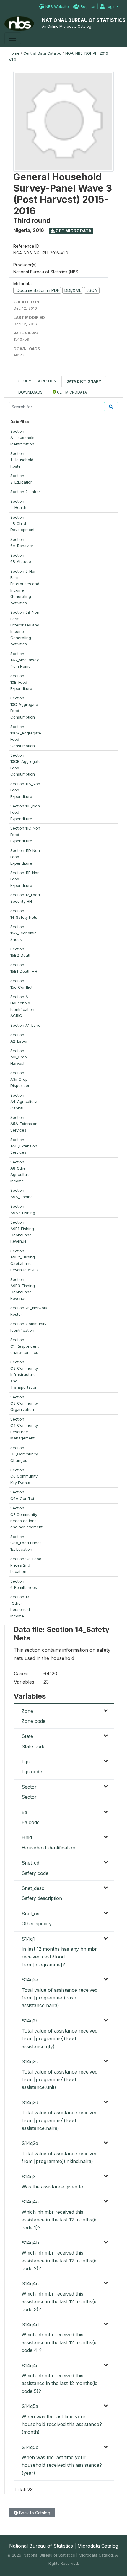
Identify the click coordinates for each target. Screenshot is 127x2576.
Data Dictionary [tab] (84, 381)
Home (14, 53)
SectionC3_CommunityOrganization (24, 1403)
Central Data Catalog (42, 53)
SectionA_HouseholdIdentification (22, 438)
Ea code (31, 1822)
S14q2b (30, 2021)
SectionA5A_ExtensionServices (24, 1124)
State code (34, 1746)
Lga (26, 1762)
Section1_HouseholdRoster (22, 460)
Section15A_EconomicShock (23, 933)
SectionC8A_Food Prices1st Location (26, 1543)
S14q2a (30, 1980)
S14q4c (30, 2283)
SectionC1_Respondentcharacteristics (25, 1346)
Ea (24, 1812)
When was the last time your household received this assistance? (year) (62, 2465)
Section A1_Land (25, 1025)
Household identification (48, 1848)
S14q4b (30, 2243)
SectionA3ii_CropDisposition (20, 1079)
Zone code (34, 1721)
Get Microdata (73, 231)
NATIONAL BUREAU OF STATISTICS (84, 20)
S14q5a (30, 2406)
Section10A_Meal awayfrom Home (25, 660)
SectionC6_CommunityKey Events (24, 1476)
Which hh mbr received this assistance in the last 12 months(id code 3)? (60, 2302)
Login (110, 7)
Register (88, 7)
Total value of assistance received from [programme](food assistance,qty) (60, 2039)
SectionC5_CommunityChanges (24, 1454)
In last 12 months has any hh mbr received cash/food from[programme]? (59, 1957)
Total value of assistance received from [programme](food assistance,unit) (60, 2080)
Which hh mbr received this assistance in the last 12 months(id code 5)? (60, 2383)
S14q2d (30, 2102)
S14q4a (30, 2202)
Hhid (27, 1837)
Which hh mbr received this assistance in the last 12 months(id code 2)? (60, 2261)
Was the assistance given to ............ (60, 2187)
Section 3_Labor (25, 492)
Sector (29, 1787)
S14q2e (30, 2143)
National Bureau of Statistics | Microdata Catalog (64, 2546)
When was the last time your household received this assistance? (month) (62, 2424)
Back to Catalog (34, 2513)
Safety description (42, 1898)
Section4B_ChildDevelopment (22, 524)
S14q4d (30, 2324)
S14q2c (30, 2061)
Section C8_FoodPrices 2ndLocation (26, 1565)
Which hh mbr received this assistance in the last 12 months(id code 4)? (60, 2342)
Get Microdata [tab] (71, 392)
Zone (27, 1711)
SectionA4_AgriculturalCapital (24, 1102)
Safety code (35, 1873)
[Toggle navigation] (13, 38)
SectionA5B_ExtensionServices (24, 1146)
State (27, 1736)
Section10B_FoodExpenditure (21, 682)
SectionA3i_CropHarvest (19, 1057)
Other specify (37, 1924)
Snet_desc (33, 1888)
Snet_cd (30, 1863)
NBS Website (57, 7)
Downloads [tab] (30, 392)
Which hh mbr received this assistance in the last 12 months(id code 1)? (60, 2220)
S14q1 (28, 1939)
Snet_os (30, 1914)
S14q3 (29, 2177)
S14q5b (30, 2447)
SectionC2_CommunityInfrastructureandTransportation (24, 1374)
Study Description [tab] (37, 381)
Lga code (32, 1772)
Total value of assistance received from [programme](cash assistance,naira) (60, 1998)
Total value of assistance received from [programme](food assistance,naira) (60, 2120)
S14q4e (30, 2366)
